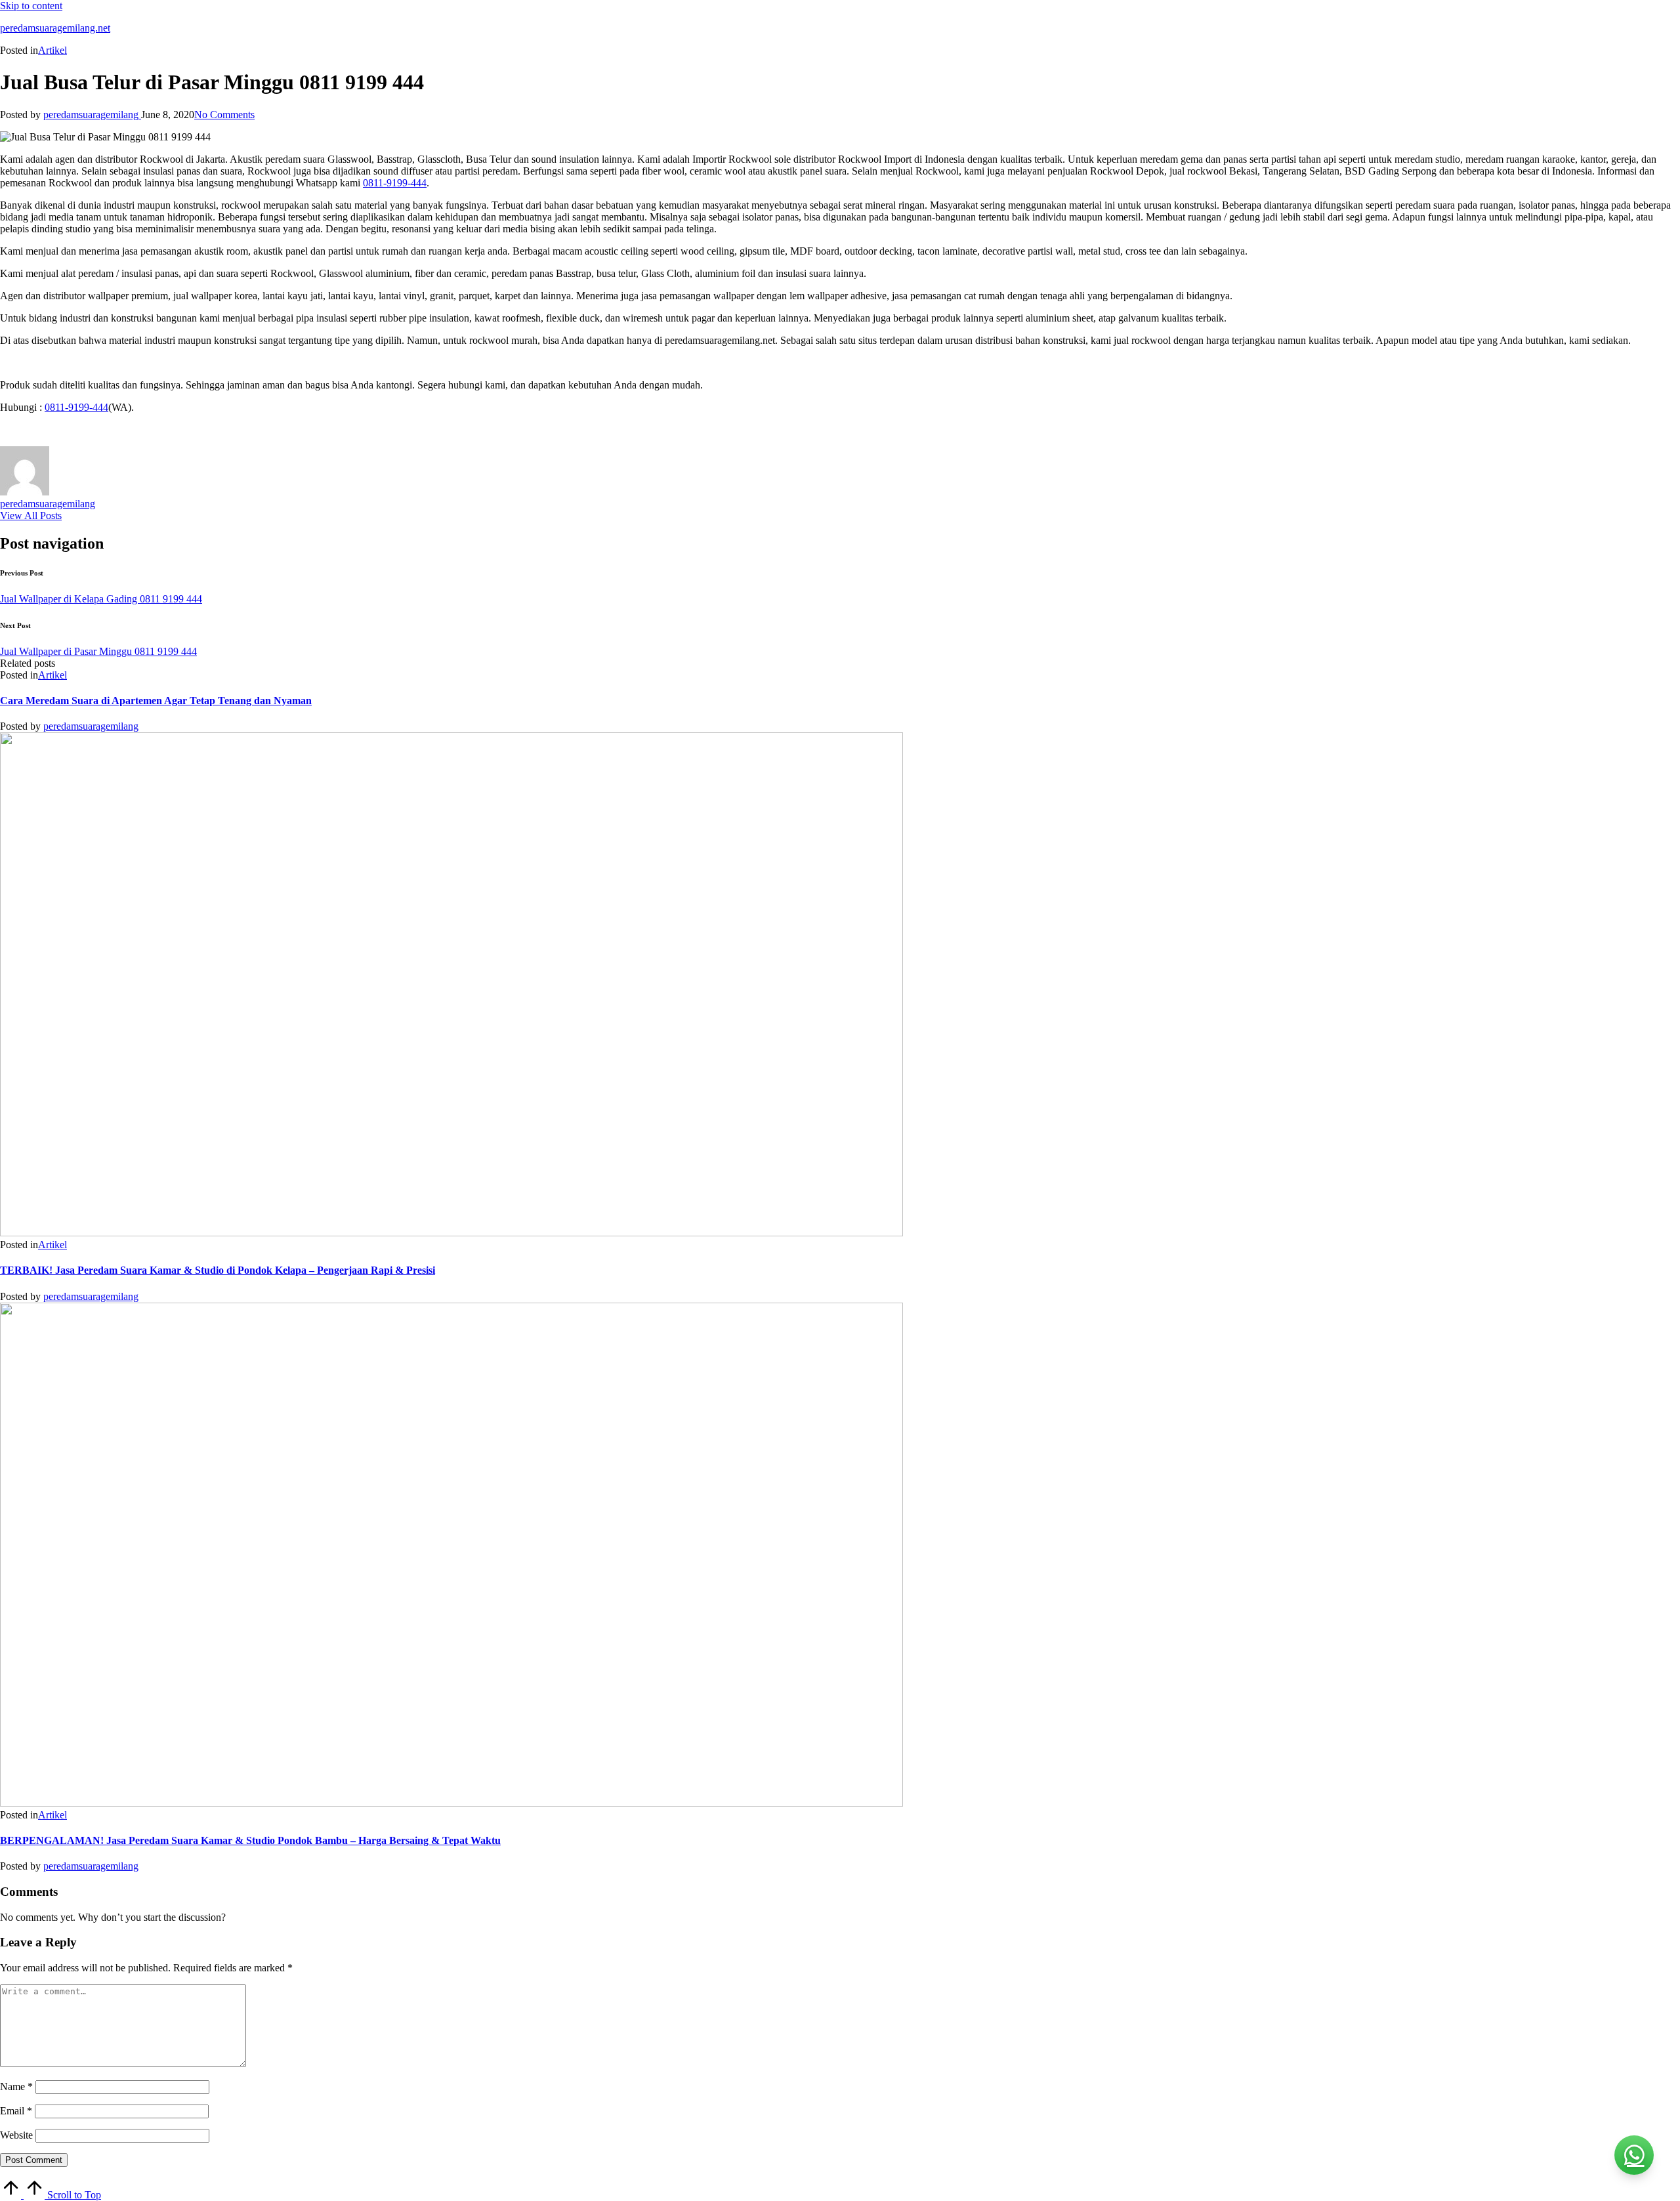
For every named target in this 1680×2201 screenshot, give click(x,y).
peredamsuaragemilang (48, 504)
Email (16, 2111)
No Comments (224, 115)
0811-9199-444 (395, 183)
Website (16, 2135)
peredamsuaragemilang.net (55, 28)
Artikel (52, 50)
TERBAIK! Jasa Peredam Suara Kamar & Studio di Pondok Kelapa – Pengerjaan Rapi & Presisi (218, 1270)
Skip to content (31, 6)
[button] (31, 515)
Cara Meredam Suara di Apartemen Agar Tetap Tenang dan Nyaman (156, 701)
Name (16, 2086)
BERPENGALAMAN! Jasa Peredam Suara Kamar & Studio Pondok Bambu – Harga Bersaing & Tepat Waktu (250, 1840)
